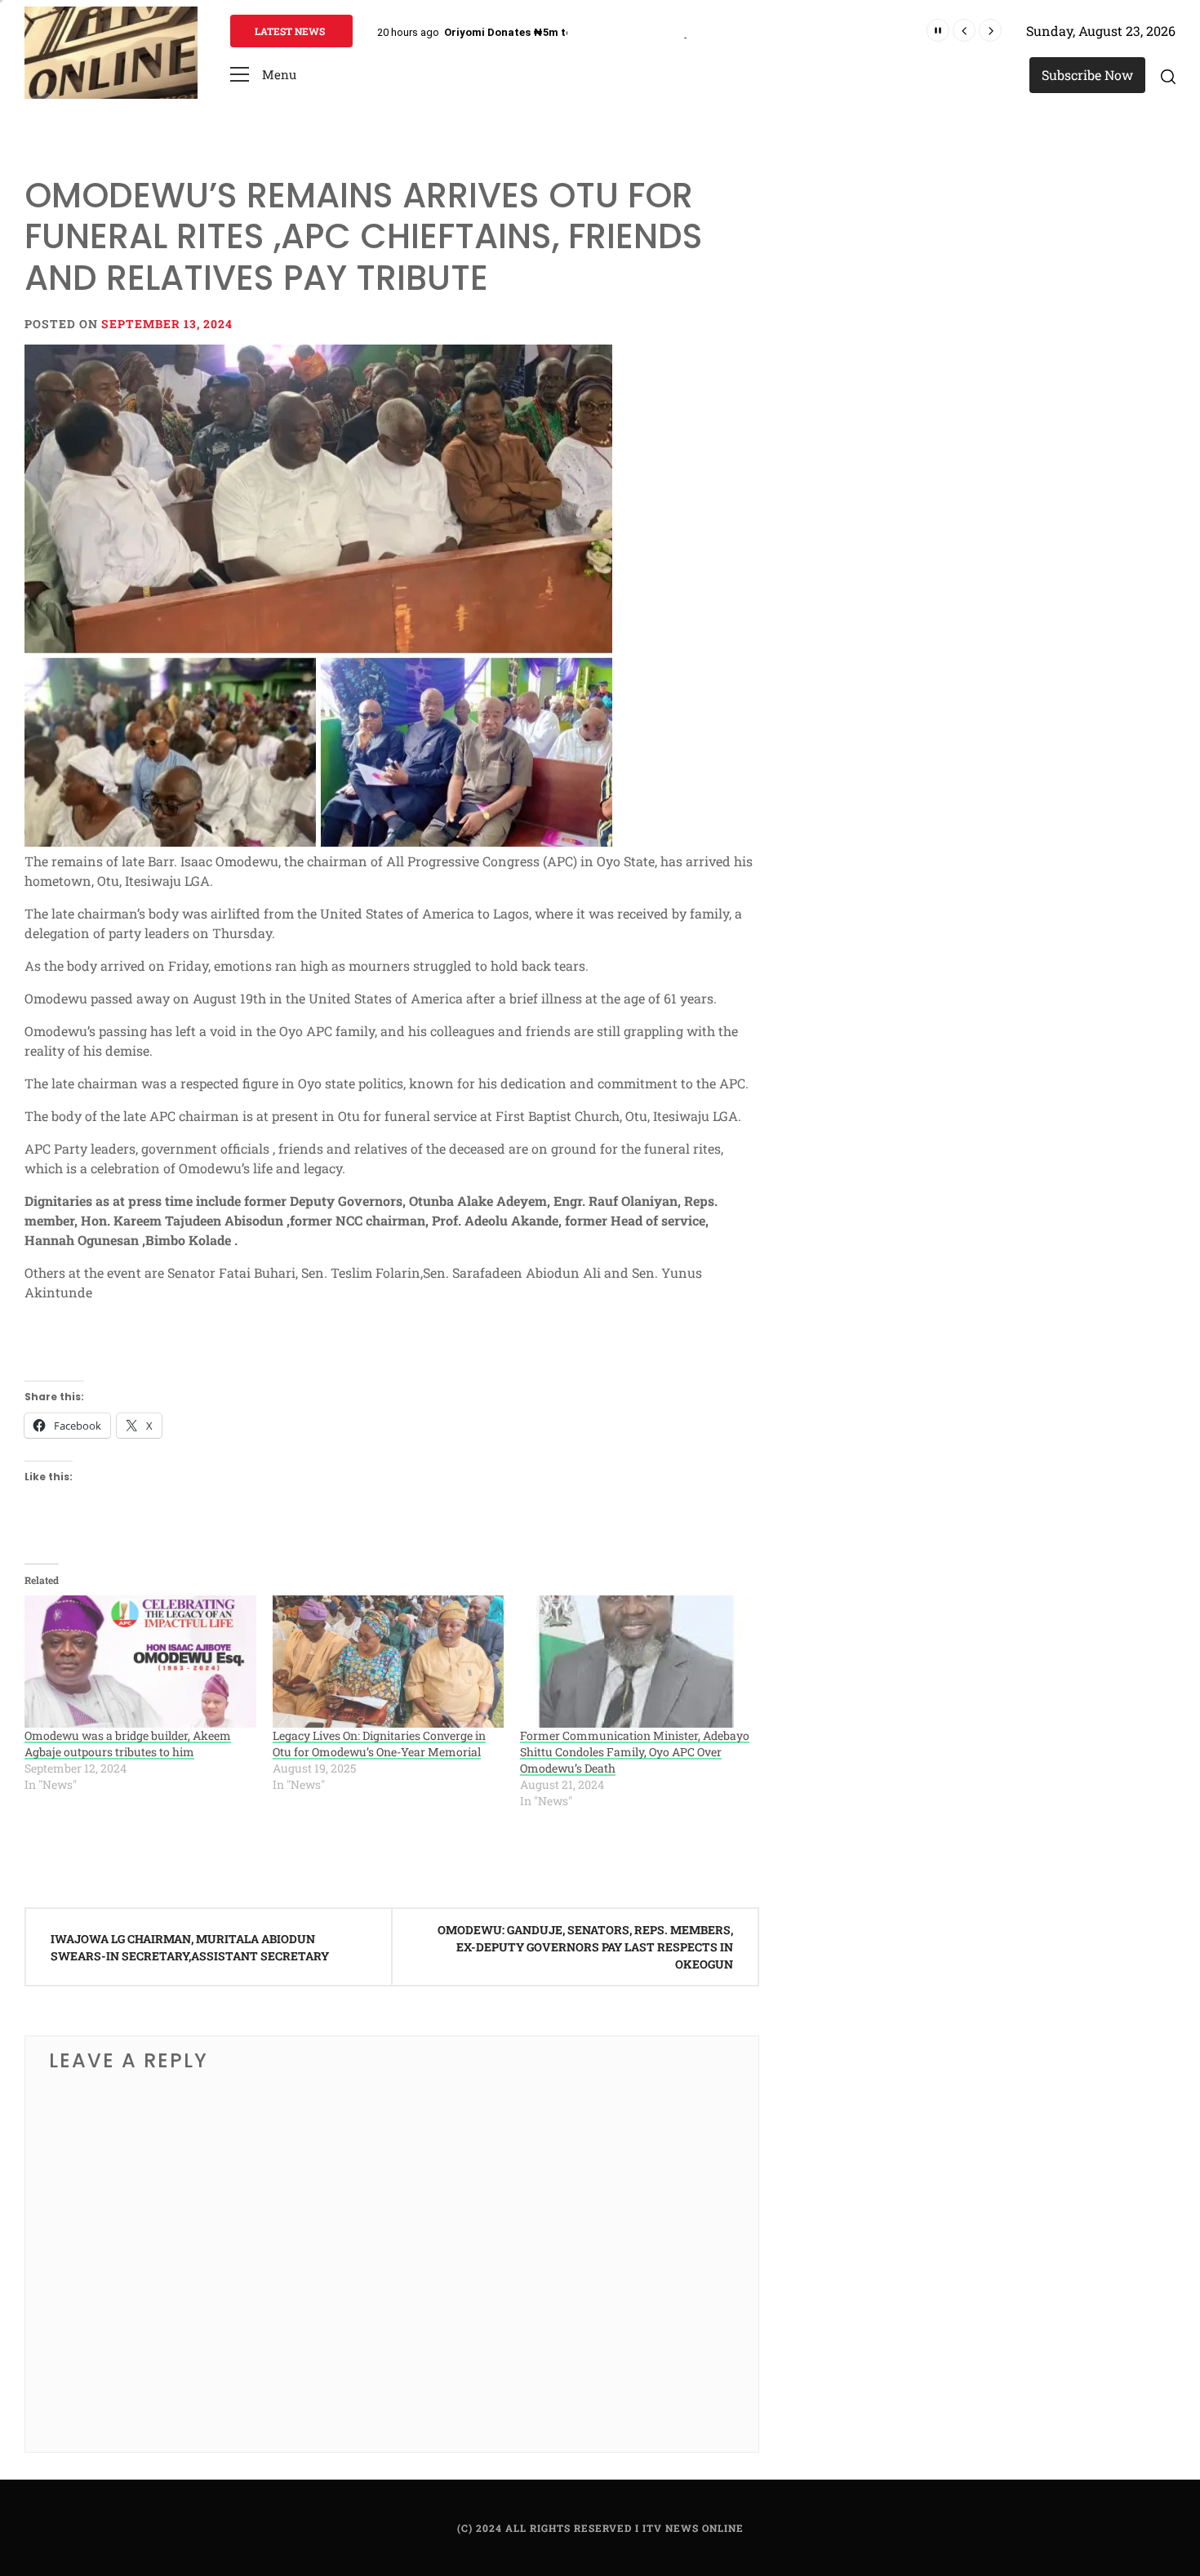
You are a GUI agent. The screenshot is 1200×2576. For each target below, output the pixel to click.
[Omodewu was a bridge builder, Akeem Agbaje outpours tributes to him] (140, 1662)
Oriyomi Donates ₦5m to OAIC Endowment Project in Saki (593, 32)
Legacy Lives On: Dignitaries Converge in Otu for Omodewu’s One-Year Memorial (379, 1744)
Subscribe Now (1087, 75)
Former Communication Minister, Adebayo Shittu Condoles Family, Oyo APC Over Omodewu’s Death (635, 1752)
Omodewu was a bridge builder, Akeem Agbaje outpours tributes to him (128, 1744)
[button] (263, 75)
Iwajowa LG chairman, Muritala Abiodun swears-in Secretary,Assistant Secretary (190, 1947)
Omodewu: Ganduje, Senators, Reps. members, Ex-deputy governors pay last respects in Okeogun (585, 1947)
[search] (1168, 76)
